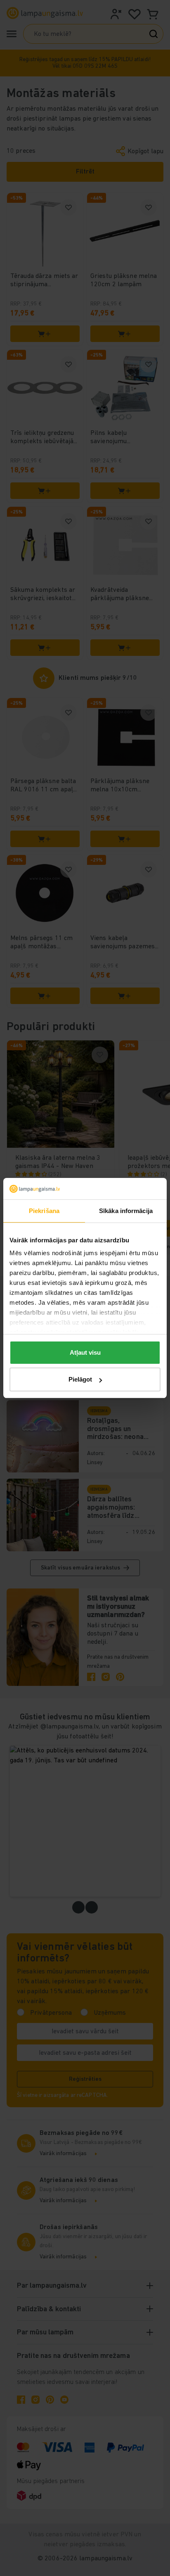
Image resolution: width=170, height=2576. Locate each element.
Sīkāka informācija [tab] (126, 1211)
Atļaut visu (85, 1352)
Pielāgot (80, 1379)
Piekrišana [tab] (44, 1211)
